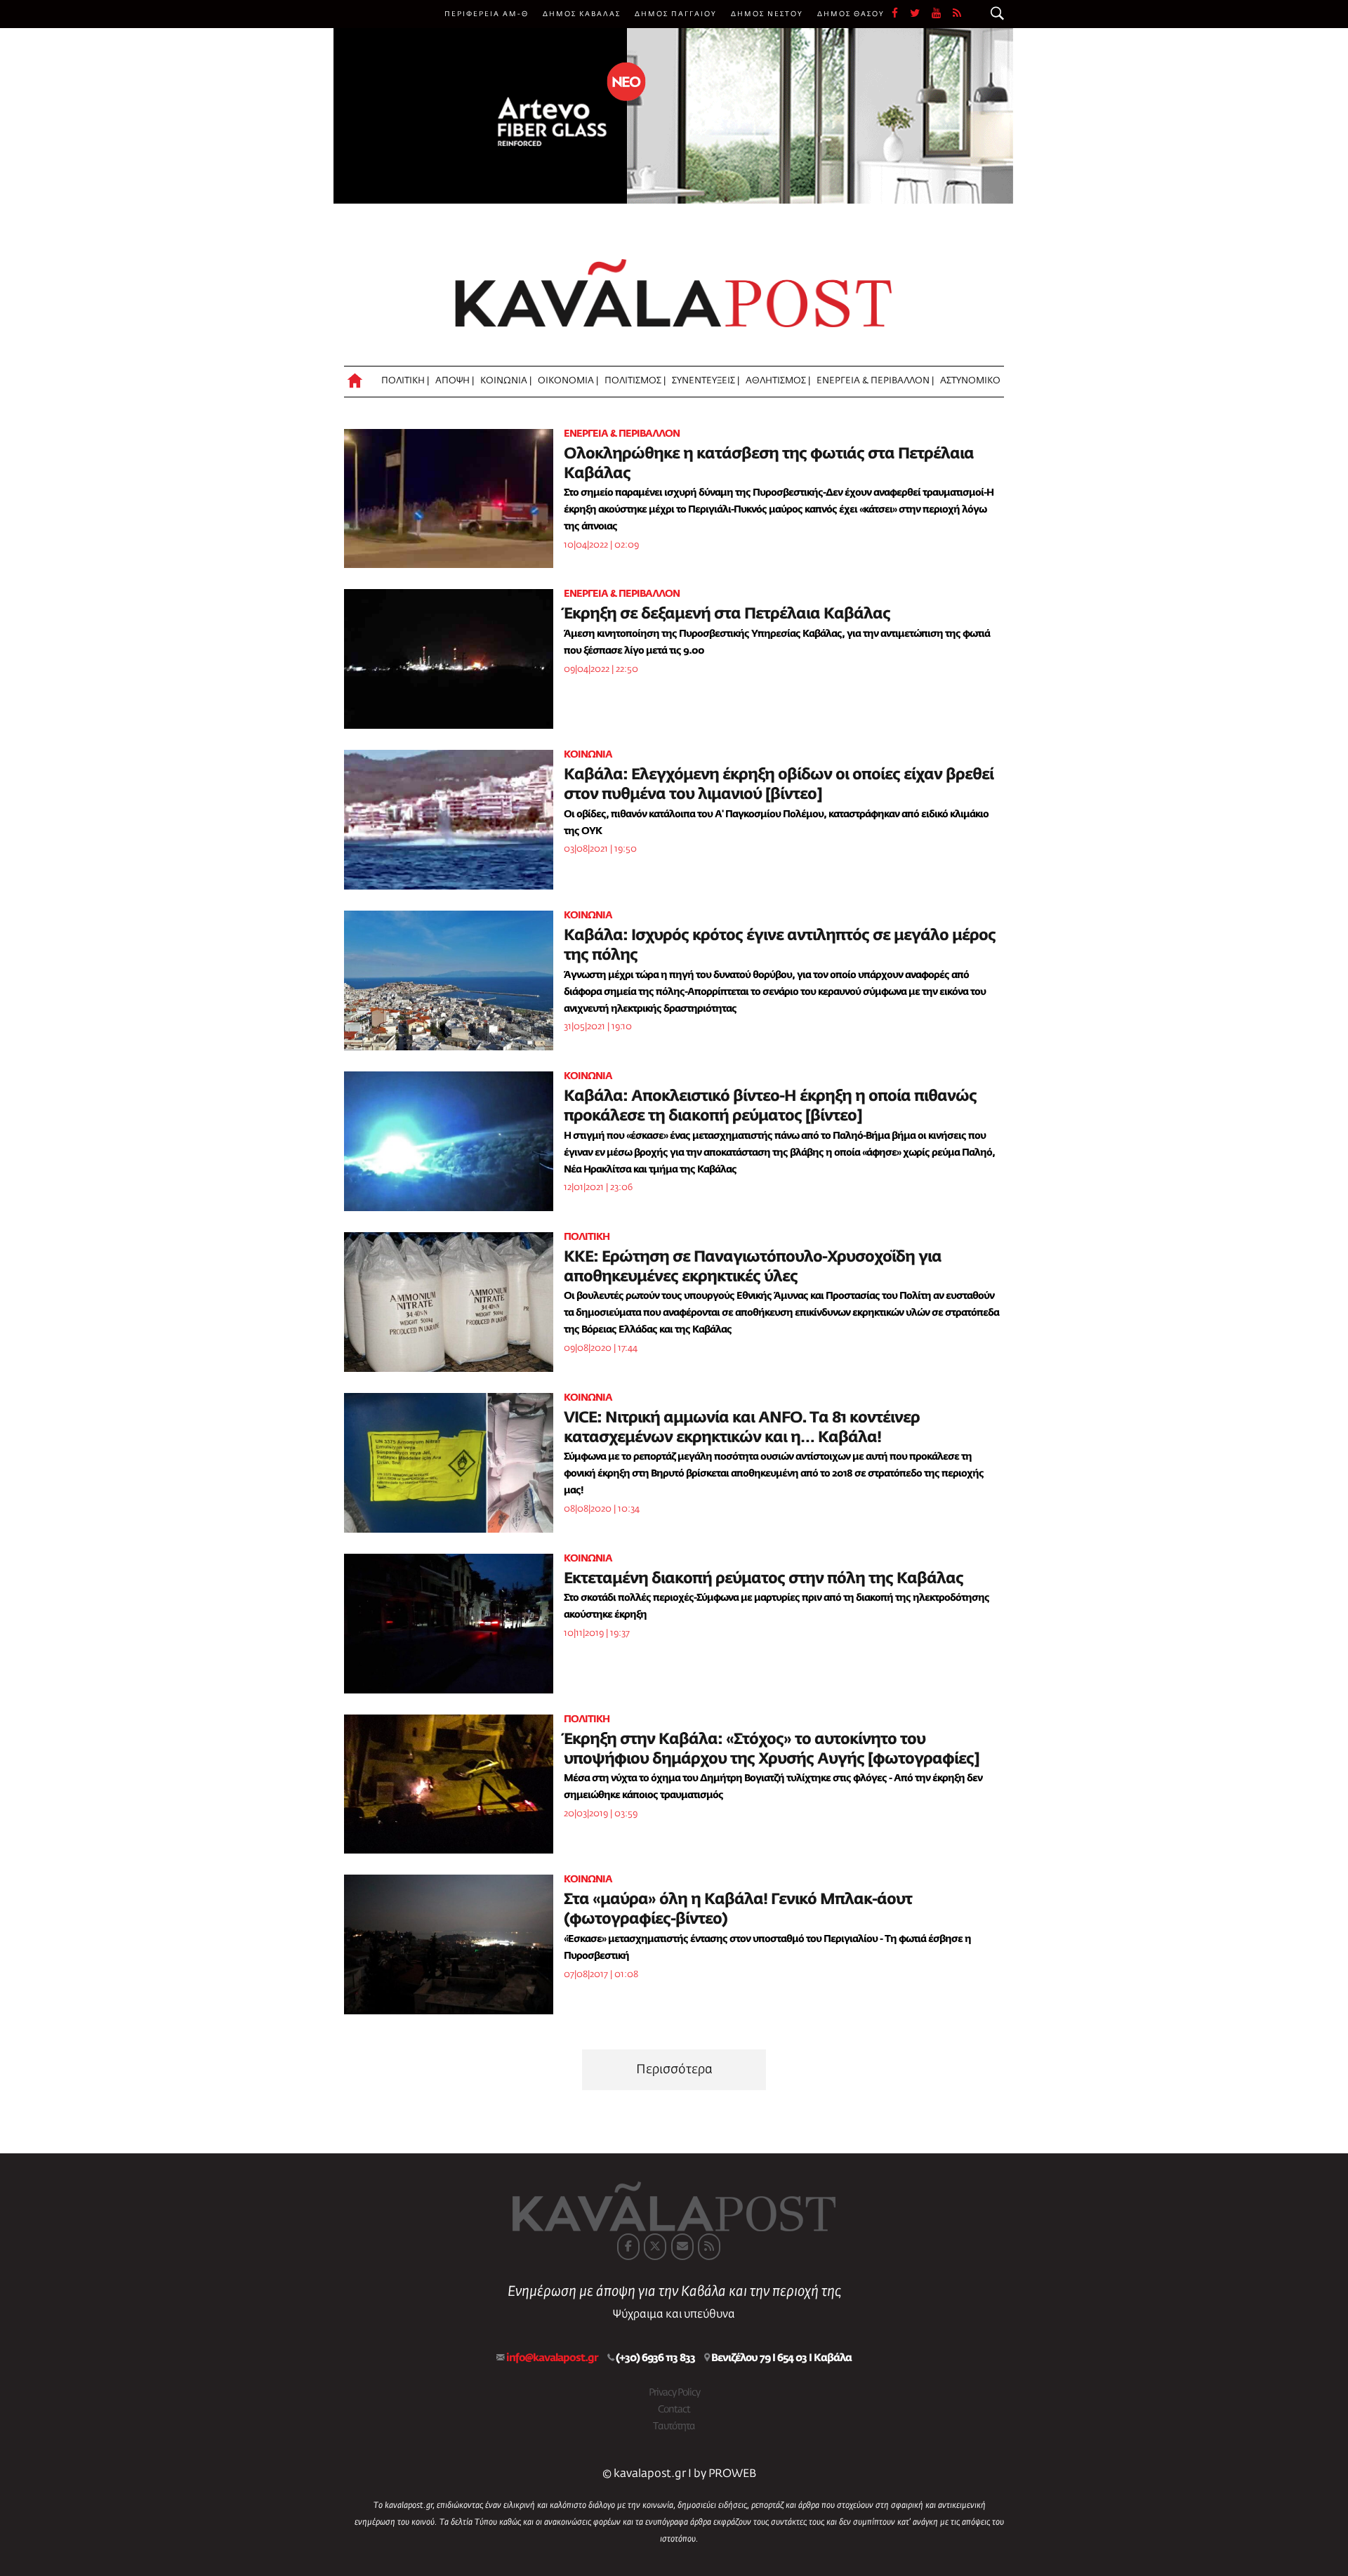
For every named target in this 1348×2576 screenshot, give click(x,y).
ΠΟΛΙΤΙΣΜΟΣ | (635, 381)
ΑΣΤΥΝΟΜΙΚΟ (970, 381)
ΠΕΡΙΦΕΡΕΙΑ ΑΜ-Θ (487, 14)
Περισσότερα (674, 2070)
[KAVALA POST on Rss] (709, 2247)
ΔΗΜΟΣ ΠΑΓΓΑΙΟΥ (676, 14)
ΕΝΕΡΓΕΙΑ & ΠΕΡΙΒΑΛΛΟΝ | (875, 381)
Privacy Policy (674, 2393)
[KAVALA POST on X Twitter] (655, 2247)
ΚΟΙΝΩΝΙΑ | (506, 381)
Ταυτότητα (674, 2426)
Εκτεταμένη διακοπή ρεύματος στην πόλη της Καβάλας (764, 1579)
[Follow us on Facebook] (901, 14)
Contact (674, 2410)
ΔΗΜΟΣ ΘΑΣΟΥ (851, 14)
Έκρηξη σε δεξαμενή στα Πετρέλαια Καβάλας (727, 614)
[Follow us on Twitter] (921, 14)
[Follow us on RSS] (958, 14)
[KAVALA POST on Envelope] (682, 2247)
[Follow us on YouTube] (942, 14)
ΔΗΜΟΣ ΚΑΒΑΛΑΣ (582, 14)
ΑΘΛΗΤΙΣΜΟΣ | (778, 381)
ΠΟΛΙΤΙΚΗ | (405, 381)
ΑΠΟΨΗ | (455, 381)
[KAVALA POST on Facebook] (628, 2247)
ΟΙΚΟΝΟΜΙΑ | (568, 381)
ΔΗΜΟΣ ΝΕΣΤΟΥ (767, 14)
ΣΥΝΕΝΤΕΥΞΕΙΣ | (706, 381)
